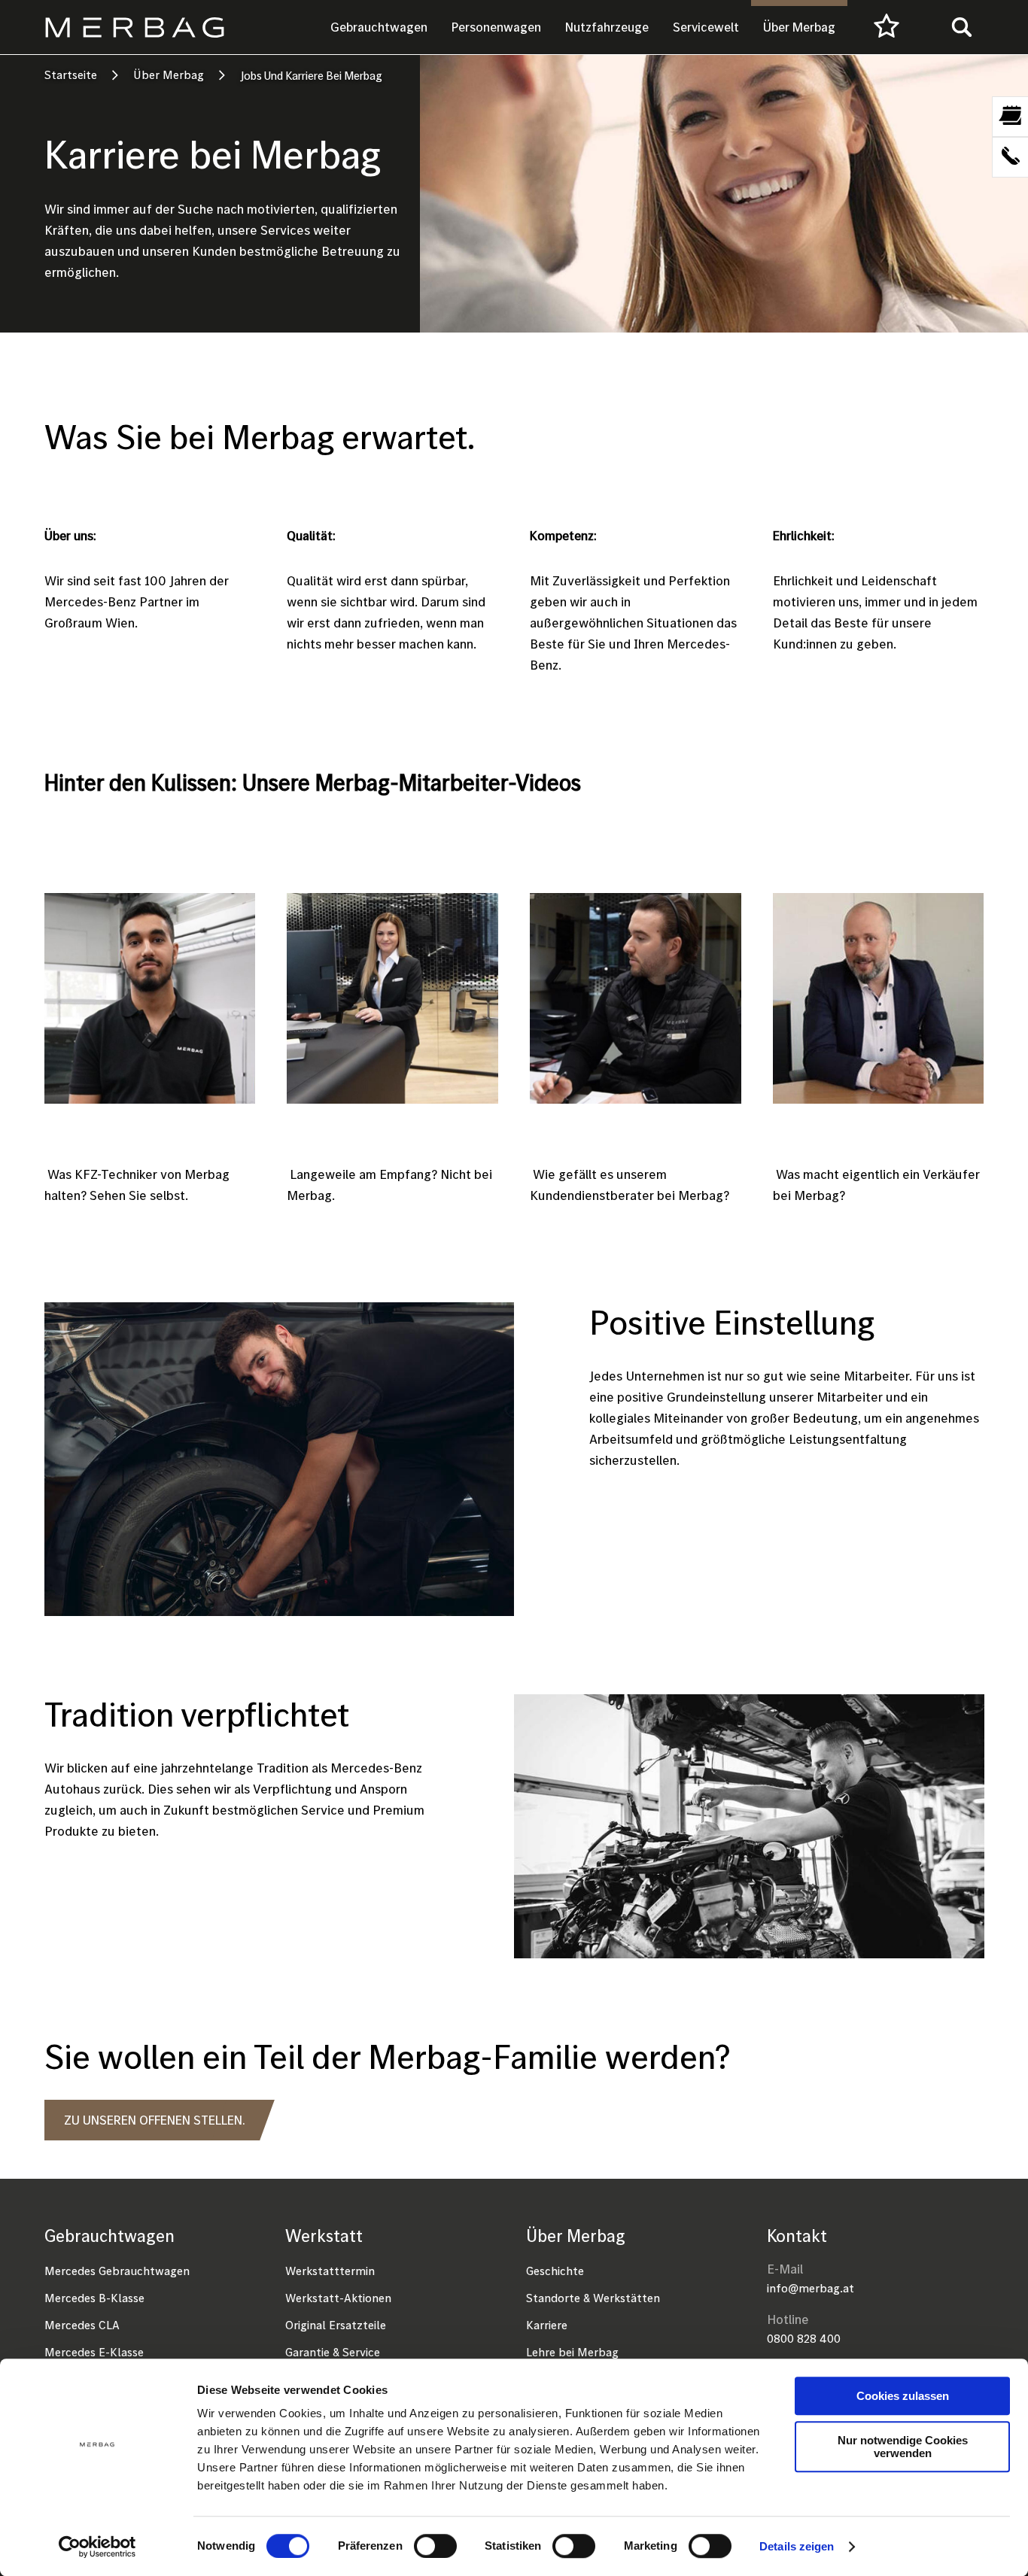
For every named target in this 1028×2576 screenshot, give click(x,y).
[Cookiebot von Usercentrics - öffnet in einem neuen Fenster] (97, 2547)
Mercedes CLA (82, 2325)
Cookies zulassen (903, 2396)
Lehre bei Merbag (572, 2352)
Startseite (71, 74)
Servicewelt (706, 27)
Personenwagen (496, 27)
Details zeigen (797, 2546)
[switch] (435, 2546)
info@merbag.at (811, 2288)
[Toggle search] (962, 27)
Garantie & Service (333, 2352)
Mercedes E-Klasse (94, 2352)
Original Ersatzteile (336, 2325)
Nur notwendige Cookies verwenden (903, 2447)
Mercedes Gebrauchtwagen (117, 2271)
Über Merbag (799, 27)
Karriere (547, 2325)
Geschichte (555, 2271)
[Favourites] (887, 27)
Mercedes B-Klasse (94, 2298)
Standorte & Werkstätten (593, 2298)
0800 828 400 (804, 2338)
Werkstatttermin (330, 2271)
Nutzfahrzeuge (607, 27)
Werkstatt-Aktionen (338, 2298)
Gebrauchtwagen (379, 27)
